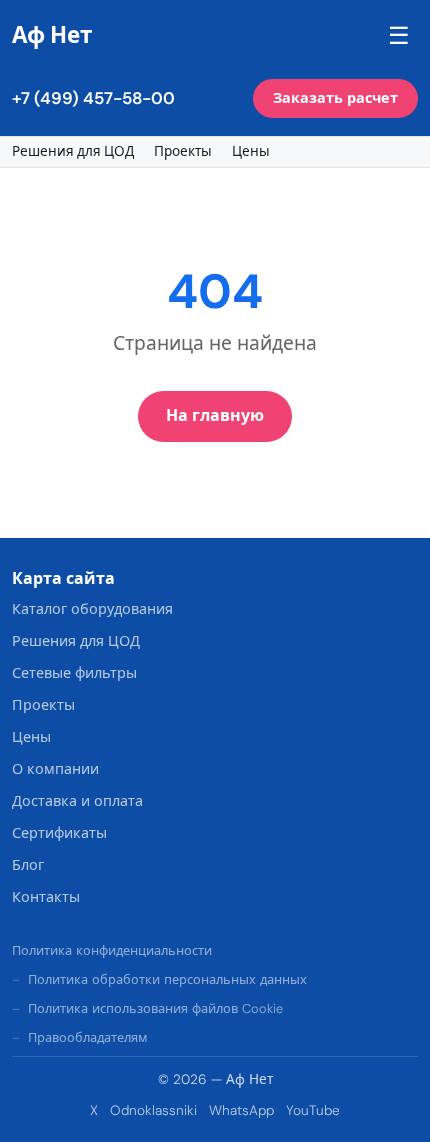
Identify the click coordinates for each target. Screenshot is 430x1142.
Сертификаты (59, 833)
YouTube (313, 1110)
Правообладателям (88, 1037)
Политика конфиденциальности (112, 950)
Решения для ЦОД (73, 151)
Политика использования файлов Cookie (155, 1008)
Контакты (46, 897)
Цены (251, 151)
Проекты (183, 151)
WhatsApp (241, 1110)
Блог (28, 865)
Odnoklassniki (153, 1110)
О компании (55, 769)
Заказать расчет (335, 98)
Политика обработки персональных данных (167, 979)
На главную (215, 415)
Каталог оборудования (92, 609)
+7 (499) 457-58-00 (93, 98)
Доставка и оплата (77, 801)
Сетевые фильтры (74, 673)
